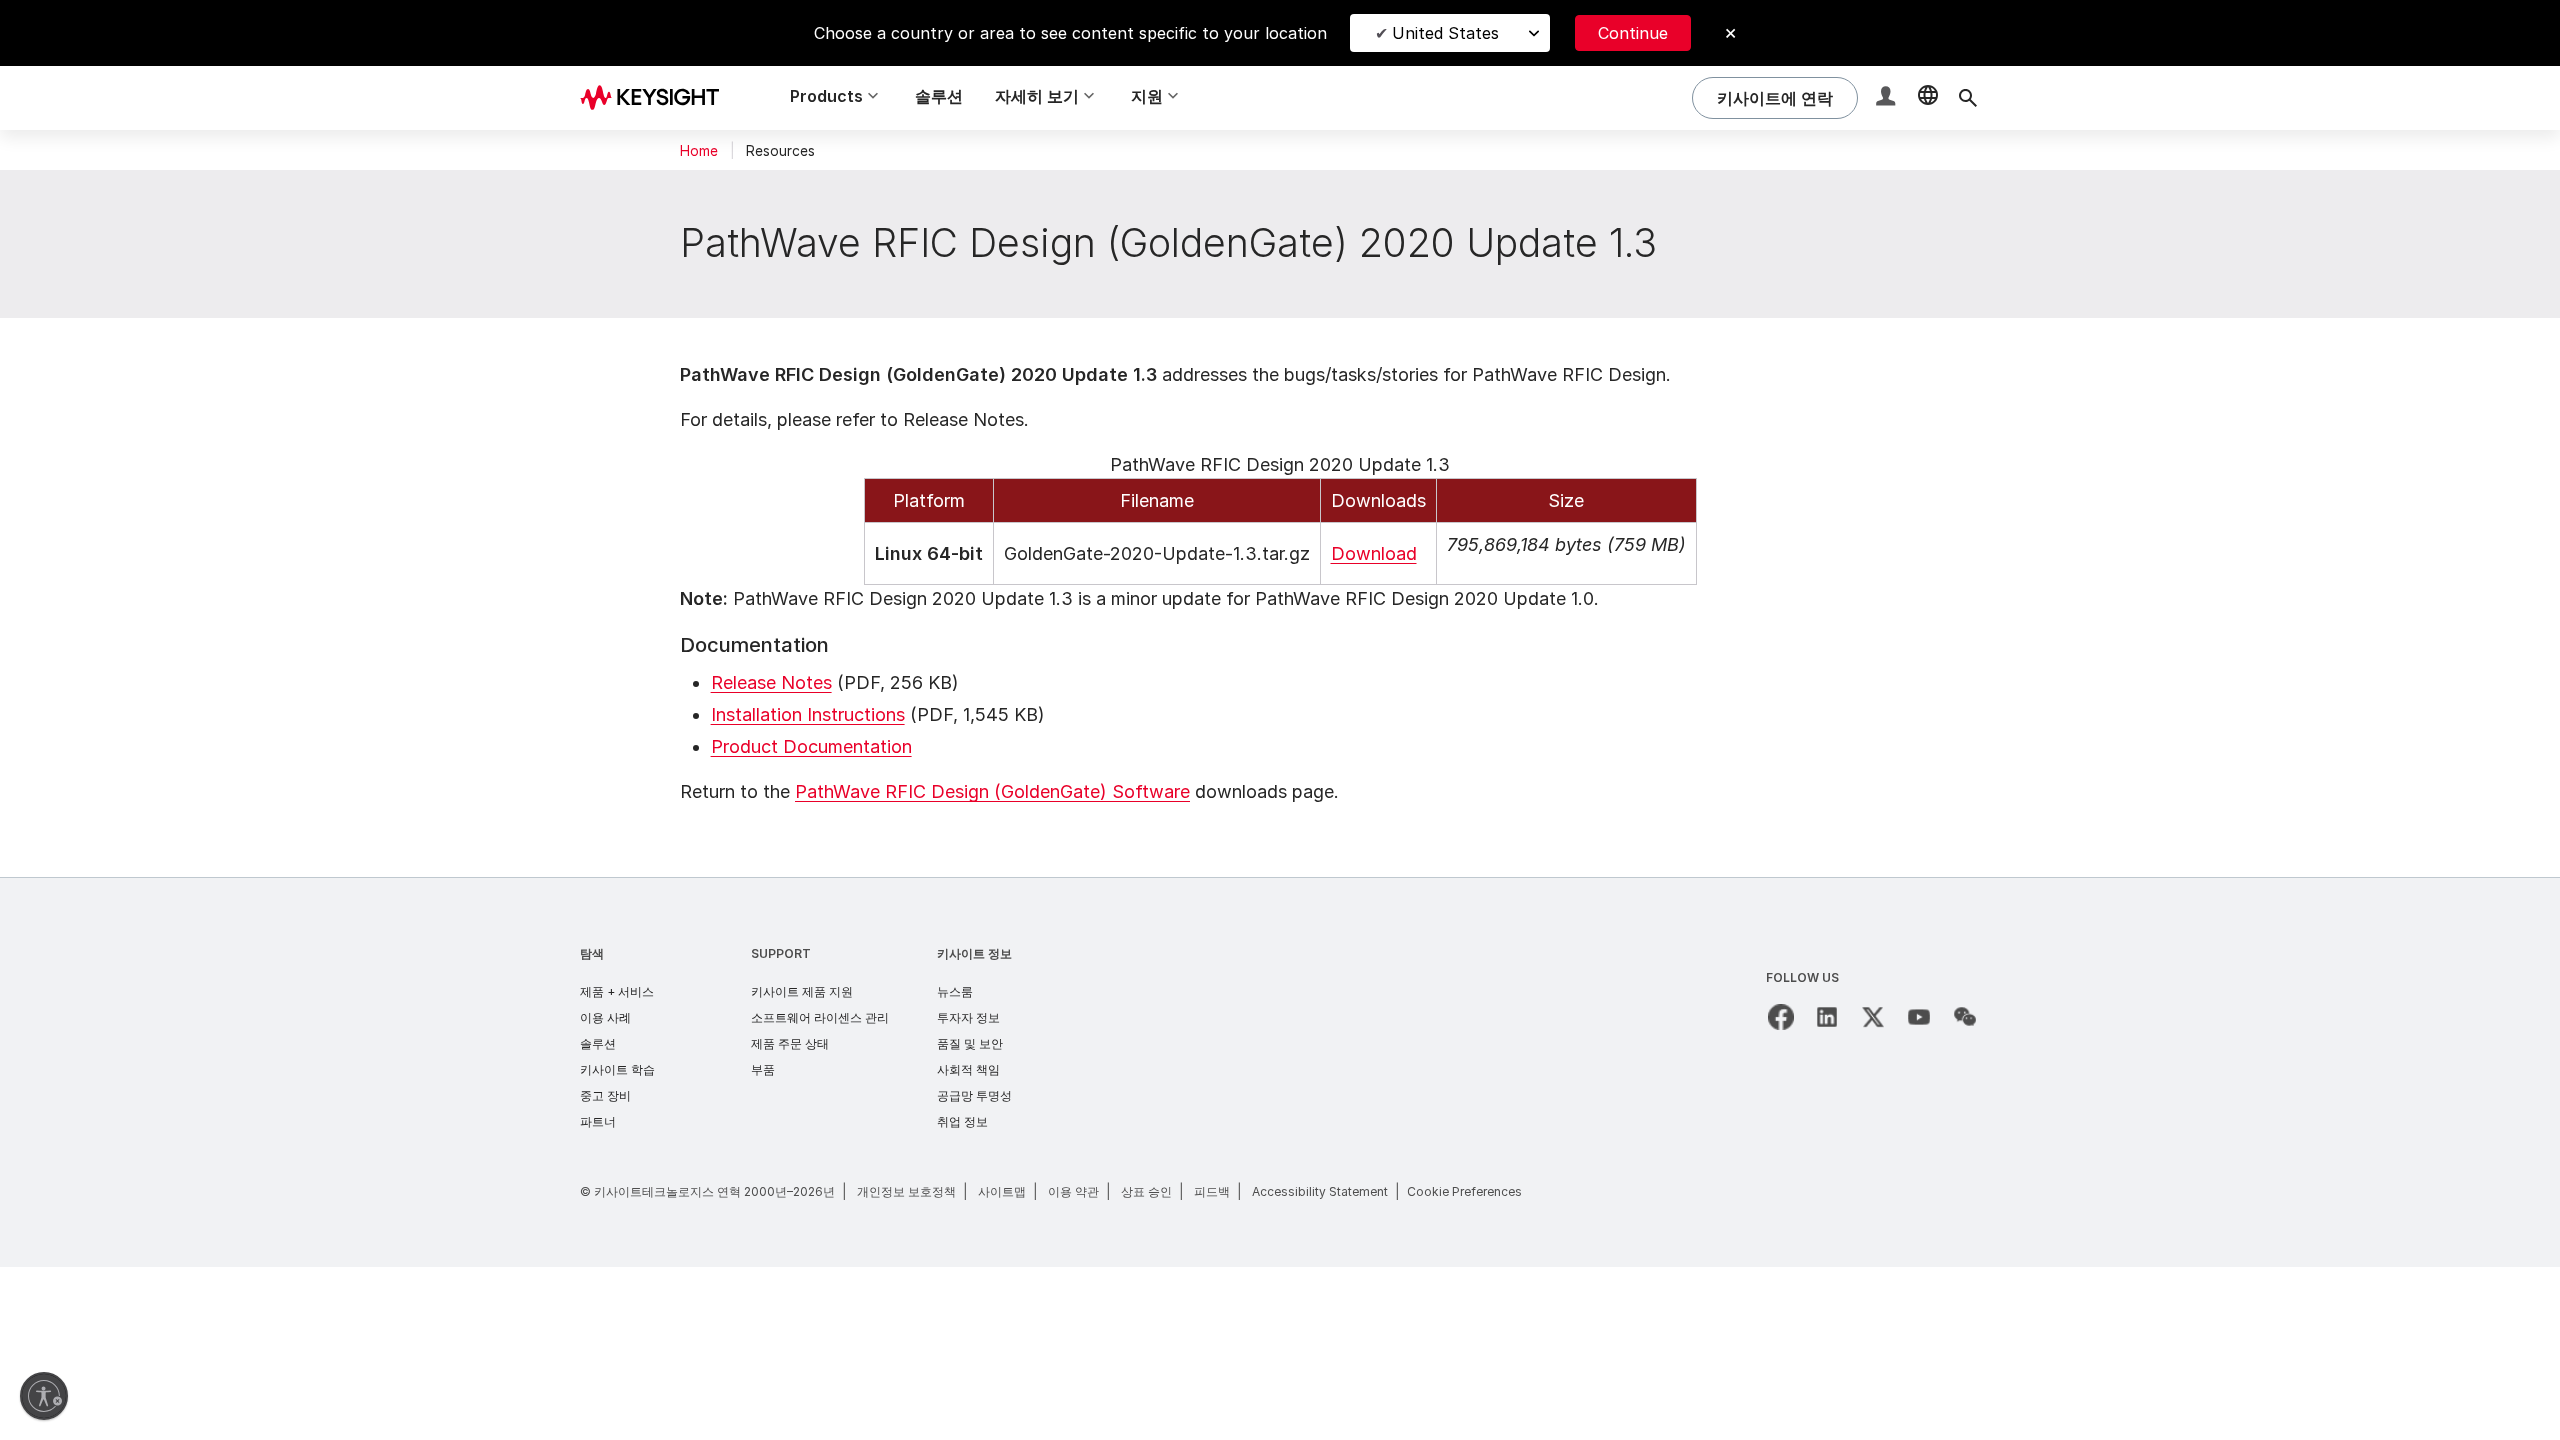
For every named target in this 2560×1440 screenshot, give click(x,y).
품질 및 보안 (970, 1043)
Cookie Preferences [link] (1464, 1191)
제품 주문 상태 (790, 1043)
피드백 (1212, 1191)
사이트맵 (1002, 1191)
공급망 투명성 (974, 1095)
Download (1374, 553)
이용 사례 (605, 1017)
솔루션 (939, 96)
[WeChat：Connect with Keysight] (1965, 1017)
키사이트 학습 (617, 1069)
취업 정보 (962, 1121)
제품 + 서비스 (617, 991)
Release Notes (771, 682)
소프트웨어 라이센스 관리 (820, 1017)
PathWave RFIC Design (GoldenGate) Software (992, 791)
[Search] (1968, 98)
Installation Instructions (808, 714)
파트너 (598, 1121)
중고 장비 (605, 1095)
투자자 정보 (968, 1017)
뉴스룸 (955, 991)
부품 (763, 1069)
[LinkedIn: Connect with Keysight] (1827, 1017)
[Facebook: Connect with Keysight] (1781, 1017)
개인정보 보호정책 (906, 1191)
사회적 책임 (968, 1069)
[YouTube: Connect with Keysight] (1919, 1017)
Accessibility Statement (1320, 1191)
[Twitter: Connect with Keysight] (1873, 1017)
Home (699, 151)
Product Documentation (811, 746)
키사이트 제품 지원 (802, 991)
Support (781, 953)
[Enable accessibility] (44, 1396)
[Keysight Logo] (657, 98)
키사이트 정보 (974, 953)
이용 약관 (1073, 1191)
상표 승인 (1146, 1191)
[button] (1888, 98)
